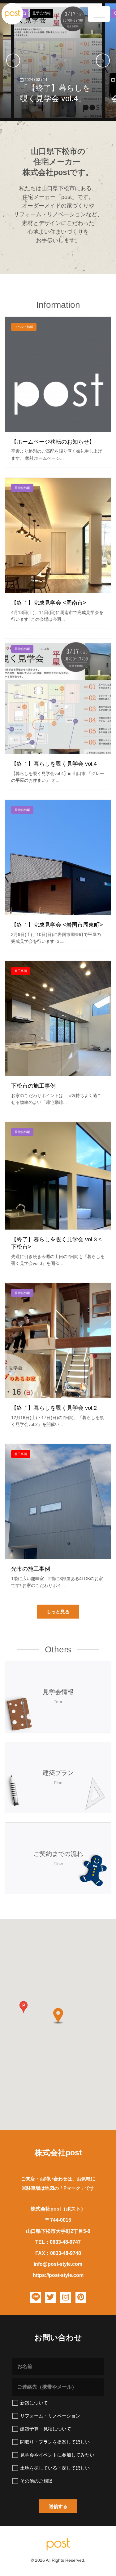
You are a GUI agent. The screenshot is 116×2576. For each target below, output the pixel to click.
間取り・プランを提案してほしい (55, 2442)
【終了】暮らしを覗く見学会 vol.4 (54, 764)
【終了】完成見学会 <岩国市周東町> (57, 925)
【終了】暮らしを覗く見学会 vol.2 (54, 1408)
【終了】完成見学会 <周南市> (49, 603)
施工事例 (21, 971)
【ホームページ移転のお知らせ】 (53, 442)
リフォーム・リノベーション (50, 2416)
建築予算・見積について (46, 2429)
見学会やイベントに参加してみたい (57, 2455)
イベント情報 (24, 327)
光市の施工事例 (31, 1569)
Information (58, 305)
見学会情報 (41, 13)
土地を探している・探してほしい (55, 2468)
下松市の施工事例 (33, 1086)
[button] (58, 1612)
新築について (34, 2403)
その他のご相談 (36, 2481)
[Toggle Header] (99, 14)
